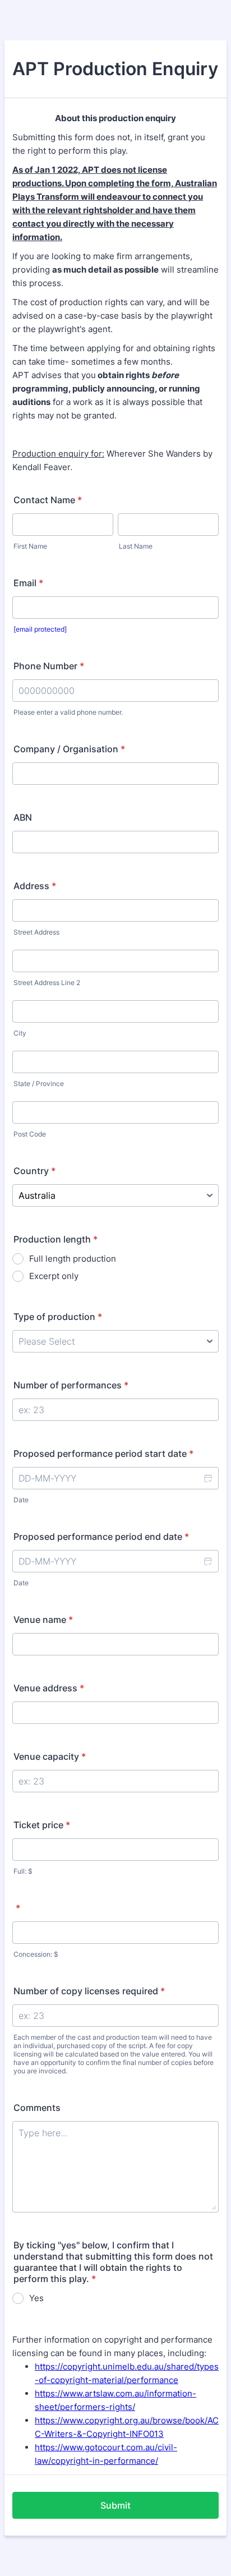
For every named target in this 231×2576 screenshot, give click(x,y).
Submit (115, 2505)
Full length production (73, 1259)
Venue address (49, 1688)
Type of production (58, 1317)
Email (28, 583)
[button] (207, 1478)
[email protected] (40, 629)
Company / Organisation (69, 749)
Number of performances (71, 1385)
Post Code (30, 1134)
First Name (30, 546)
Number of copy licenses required (89, 1991)
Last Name (136, 546)
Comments (37, 2108)
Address (35, 886)
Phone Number (49, 666)
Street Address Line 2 (47, 983)
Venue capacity (50, 1756)
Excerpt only (54, 1276)
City (20, 1033)
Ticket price (42, 1825)
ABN (23, 817)
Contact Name (48, 500)
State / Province (39, 1084)
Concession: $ (36, 1954)
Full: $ (23, 1871)
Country (34, 1171)
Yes (36, 2298)
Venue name (43, 1620)
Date (21, 1500)
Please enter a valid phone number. (68, 712)
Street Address (36, 932)
